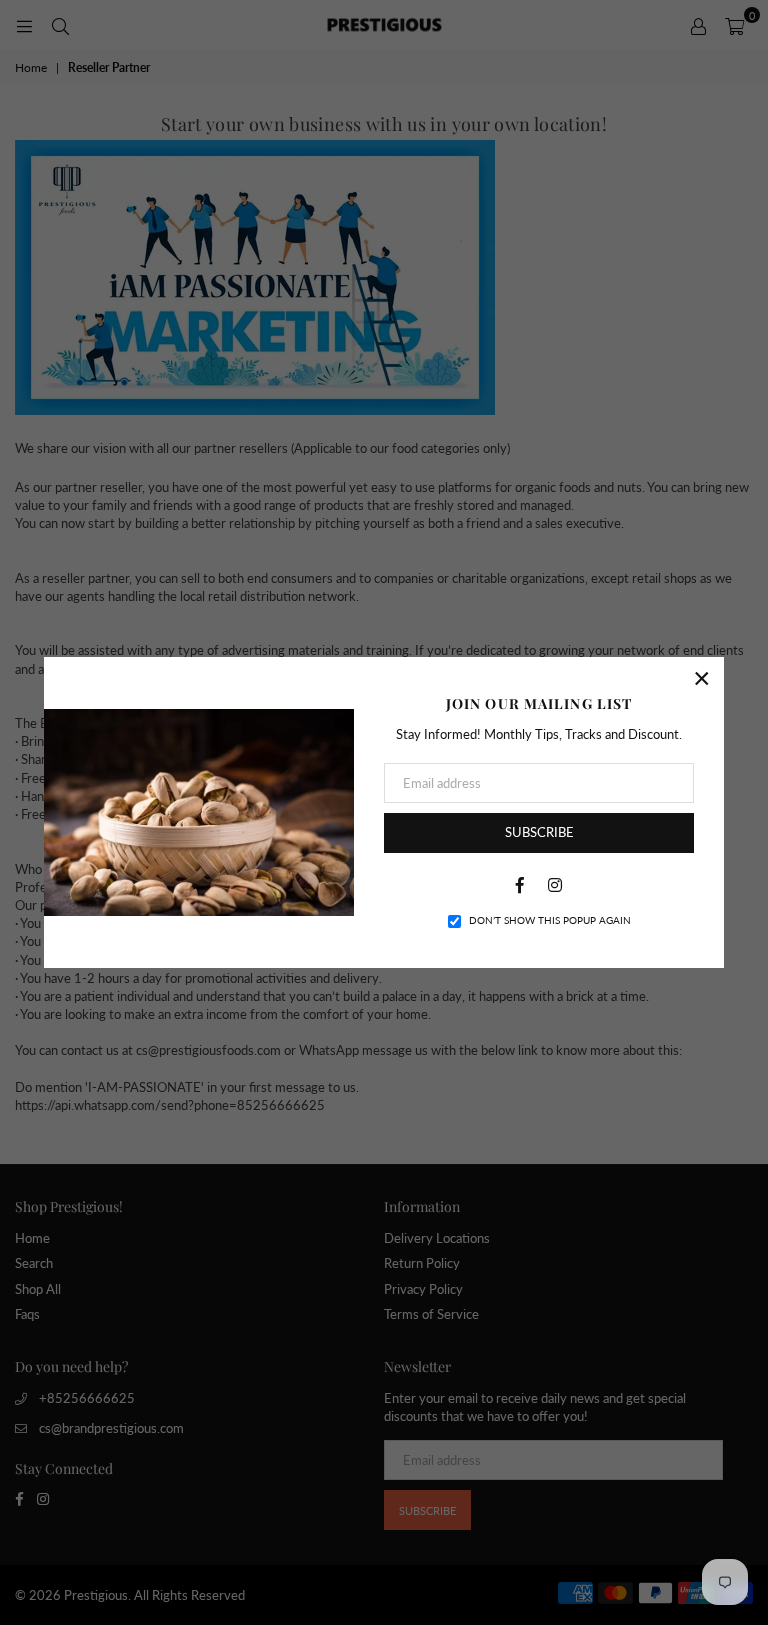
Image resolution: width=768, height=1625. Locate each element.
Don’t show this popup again (550, 920)
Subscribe (539, 832)
